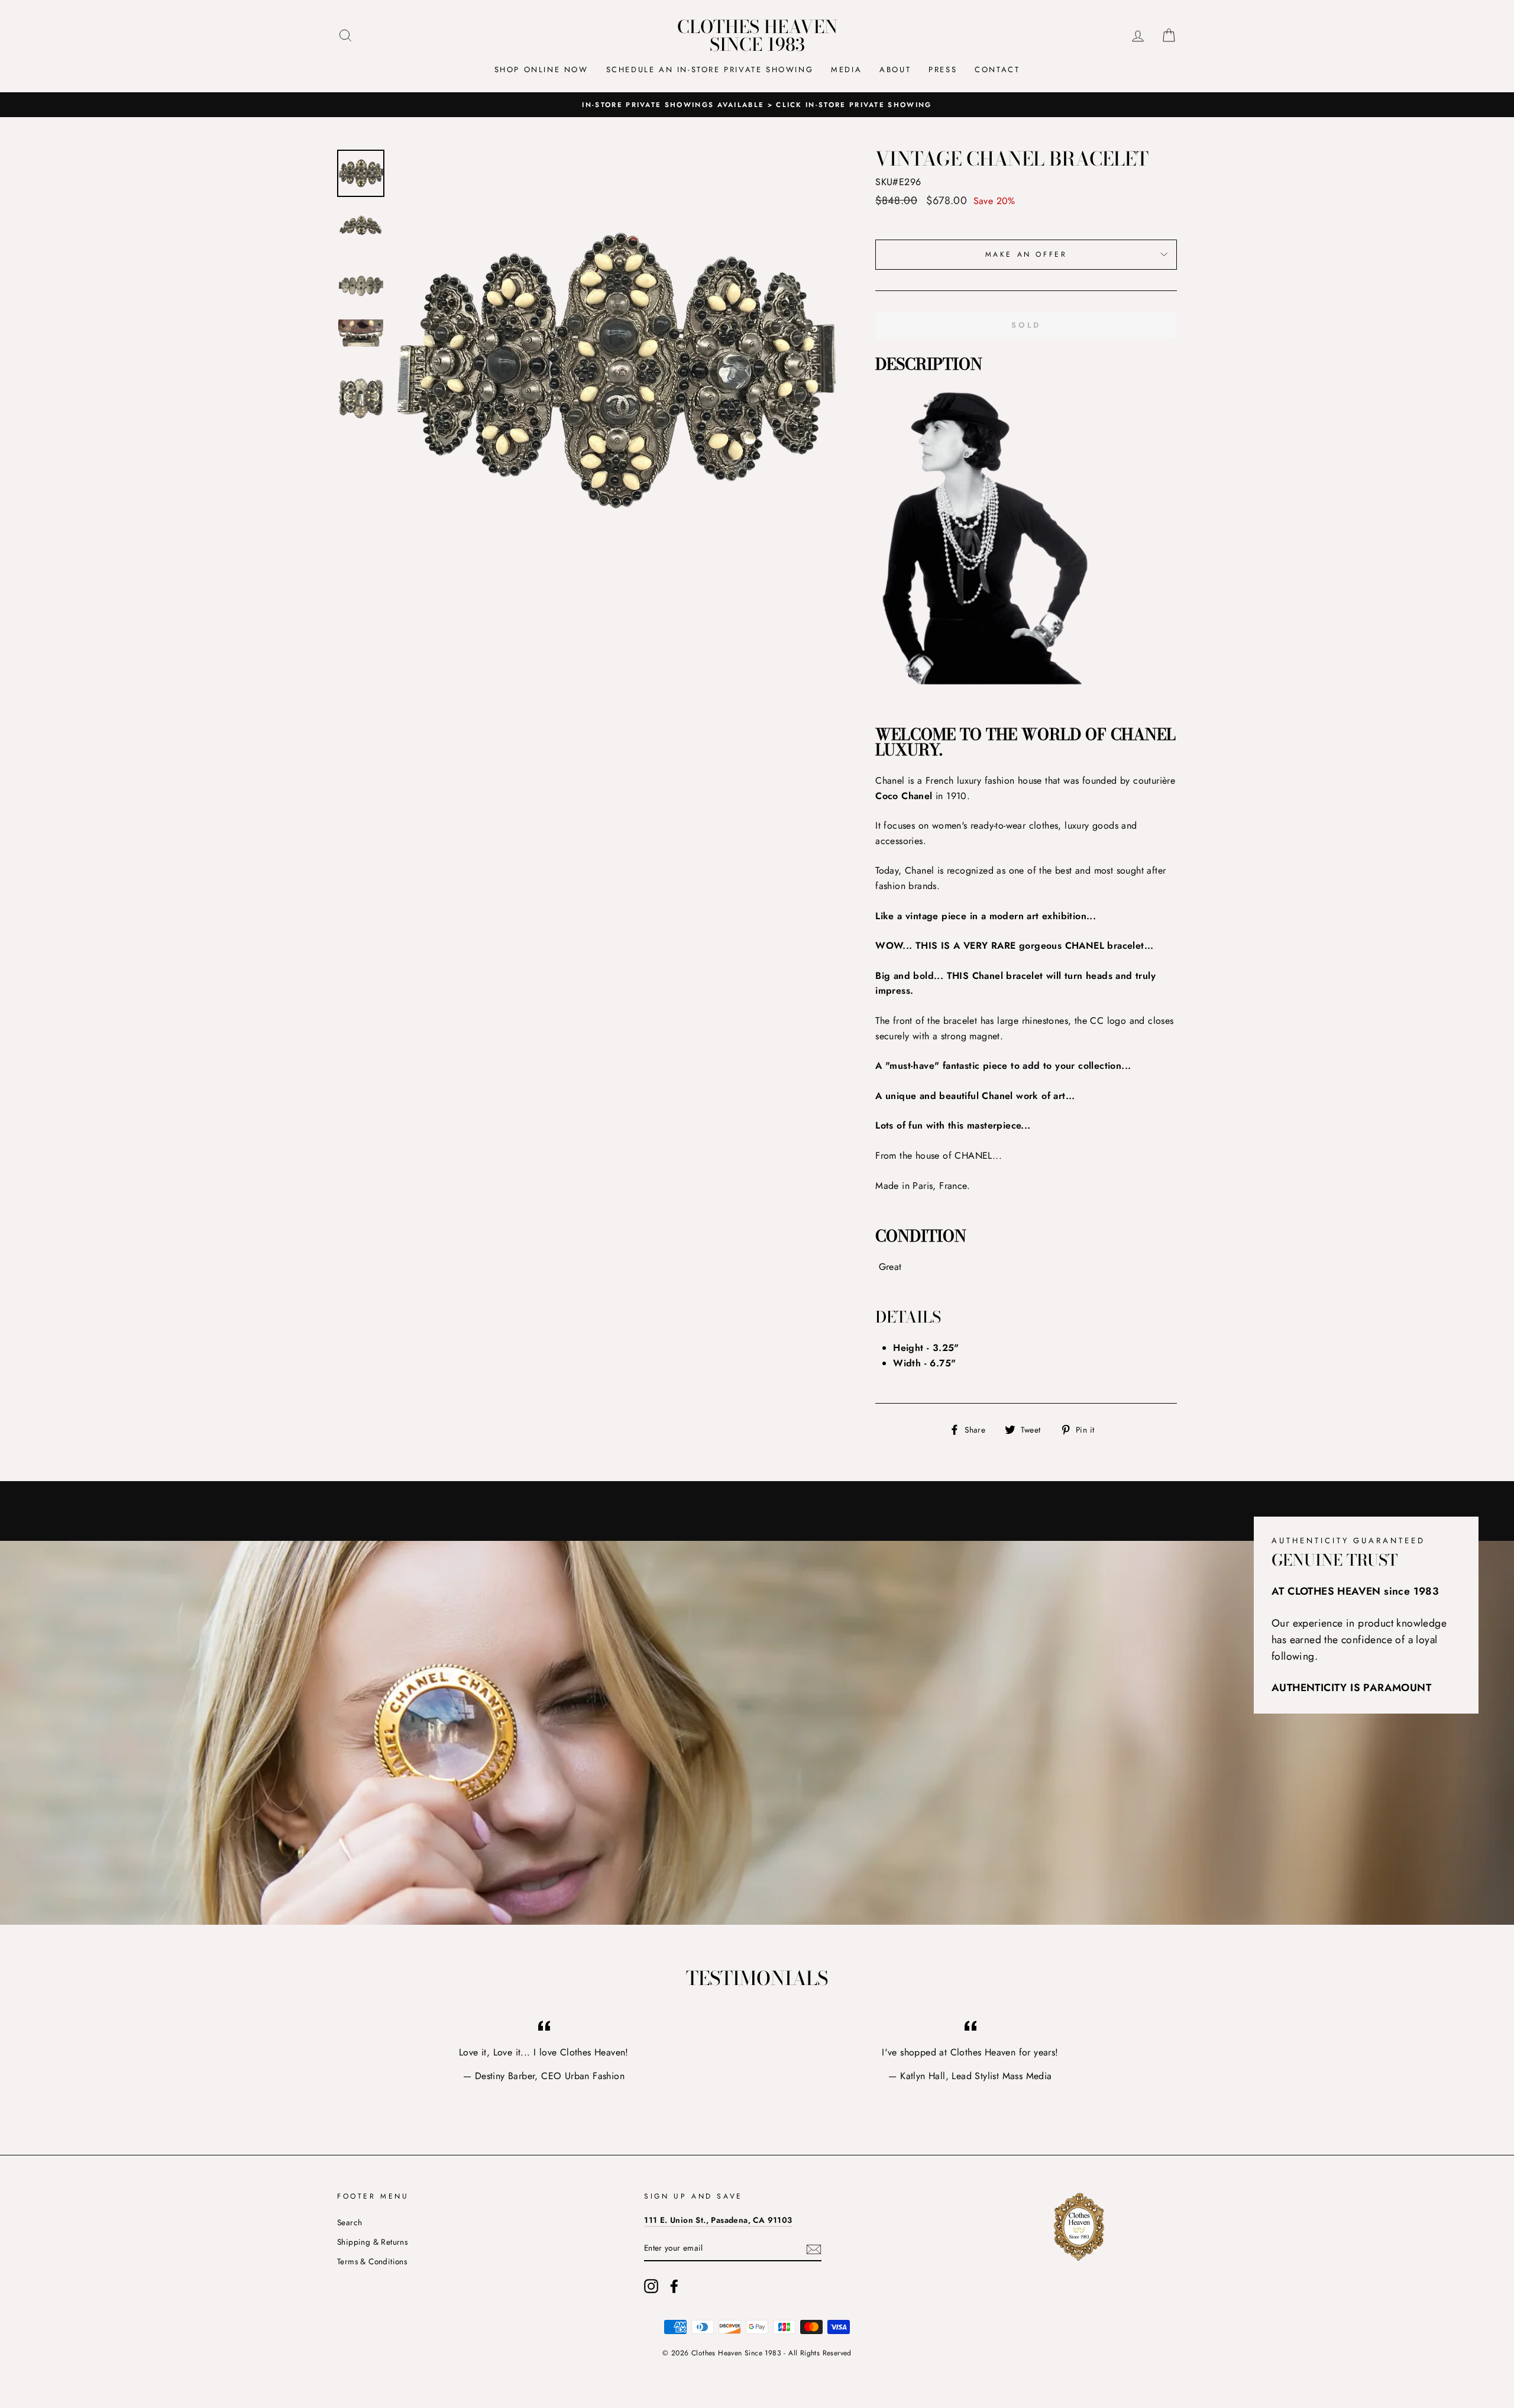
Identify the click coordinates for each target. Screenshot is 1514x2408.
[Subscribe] (814, 2248)
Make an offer (1026, 254)
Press (943, 70)
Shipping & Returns (372, 2242)
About (895, 70)
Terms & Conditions (372, 2261)
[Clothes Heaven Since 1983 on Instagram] (651, 2286)
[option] (757, 105)
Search (350, 2222)
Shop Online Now (541, 70)
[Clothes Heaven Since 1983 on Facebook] (674, 2286)
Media (846, 70)
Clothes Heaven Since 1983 (757, 35)
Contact (997, 70)
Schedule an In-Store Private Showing (710, 70)
